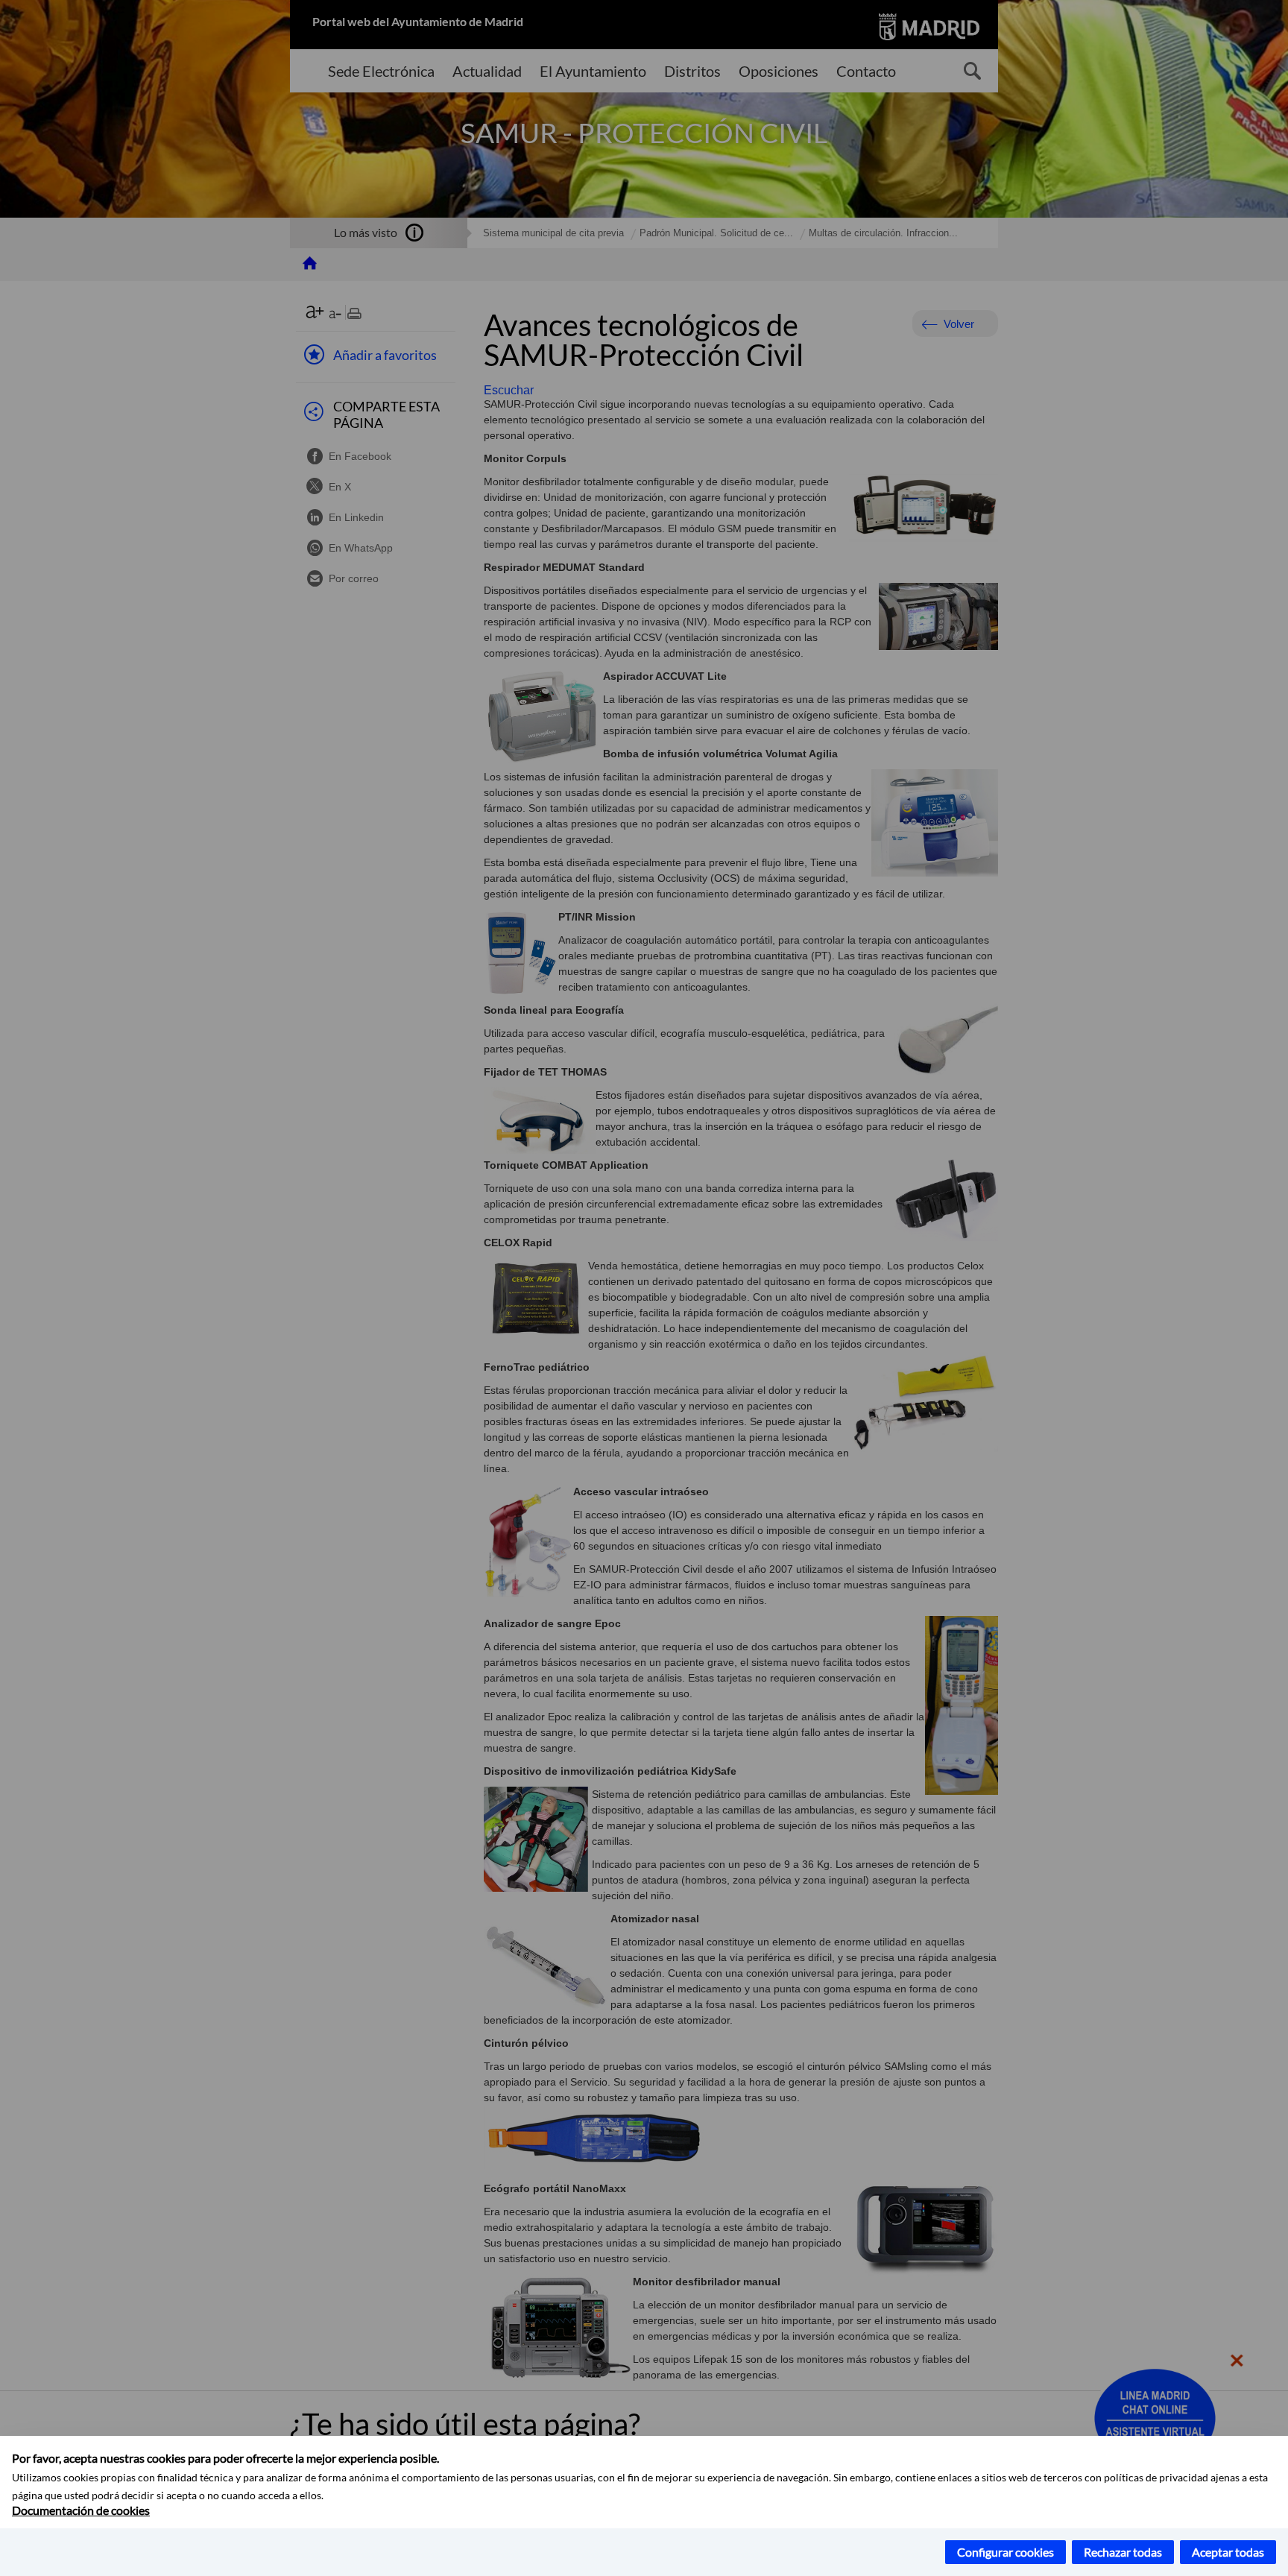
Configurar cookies (1006, 2552)
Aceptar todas (1228, 2552)
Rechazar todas (1123, 2552)
